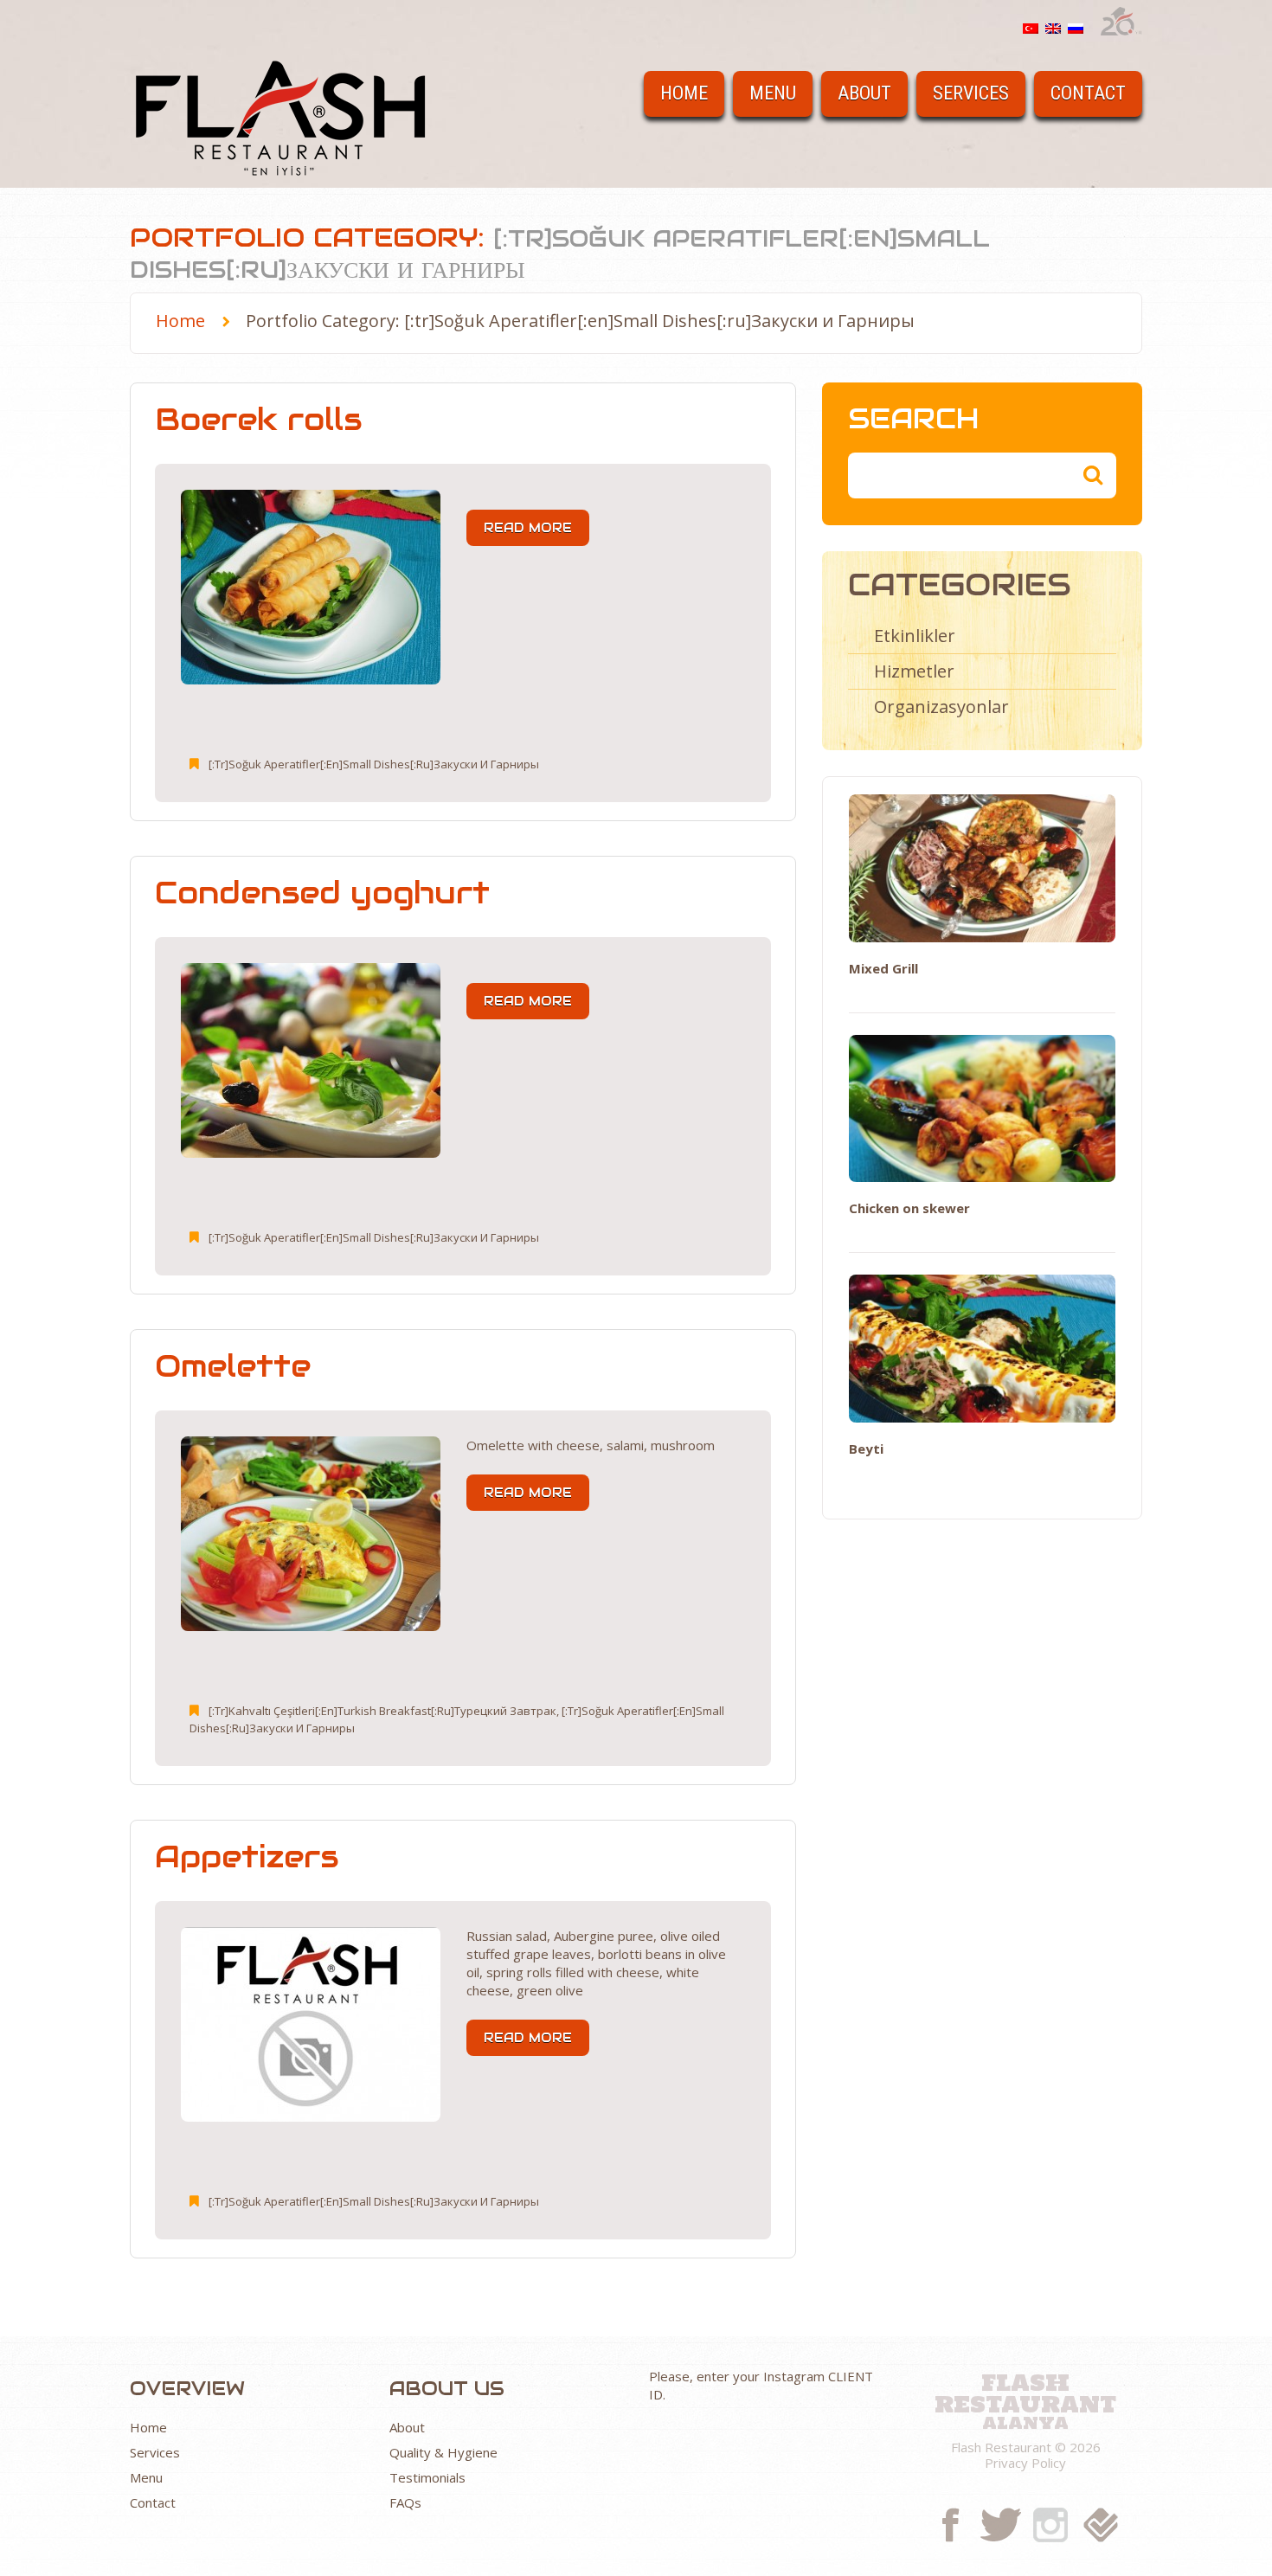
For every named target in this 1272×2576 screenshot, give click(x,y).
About (864, 93)
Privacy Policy (1025, 2463)
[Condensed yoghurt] (311, 1060)
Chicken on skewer (909, 1208)
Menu (773, 93)
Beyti (866, 1449)
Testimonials (427, 2477)
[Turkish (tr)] (1031, 27)
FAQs (405, 2502)
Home (684, 93)
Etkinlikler (915, 636)
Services (971, 93)
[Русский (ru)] (1076, 27)
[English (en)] (1053, 27)
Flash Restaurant (1025, 2391)
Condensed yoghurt (322, 893)
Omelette (233, 1366)
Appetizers (247, 1857)
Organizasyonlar (941, 707)
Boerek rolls (258, 419)
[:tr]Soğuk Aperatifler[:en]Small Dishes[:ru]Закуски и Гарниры (374, 764)
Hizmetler (914, 671)
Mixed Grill (883, 968)
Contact (1088, 93)
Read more (528, 528)
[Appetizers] (311, 2024)
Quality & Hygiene (443, 2452)
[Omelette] (311, 1534)
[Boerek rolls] (311, 587)
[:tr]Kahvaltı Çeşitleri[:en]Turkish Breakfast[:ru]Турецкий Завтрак (382, 1711)
